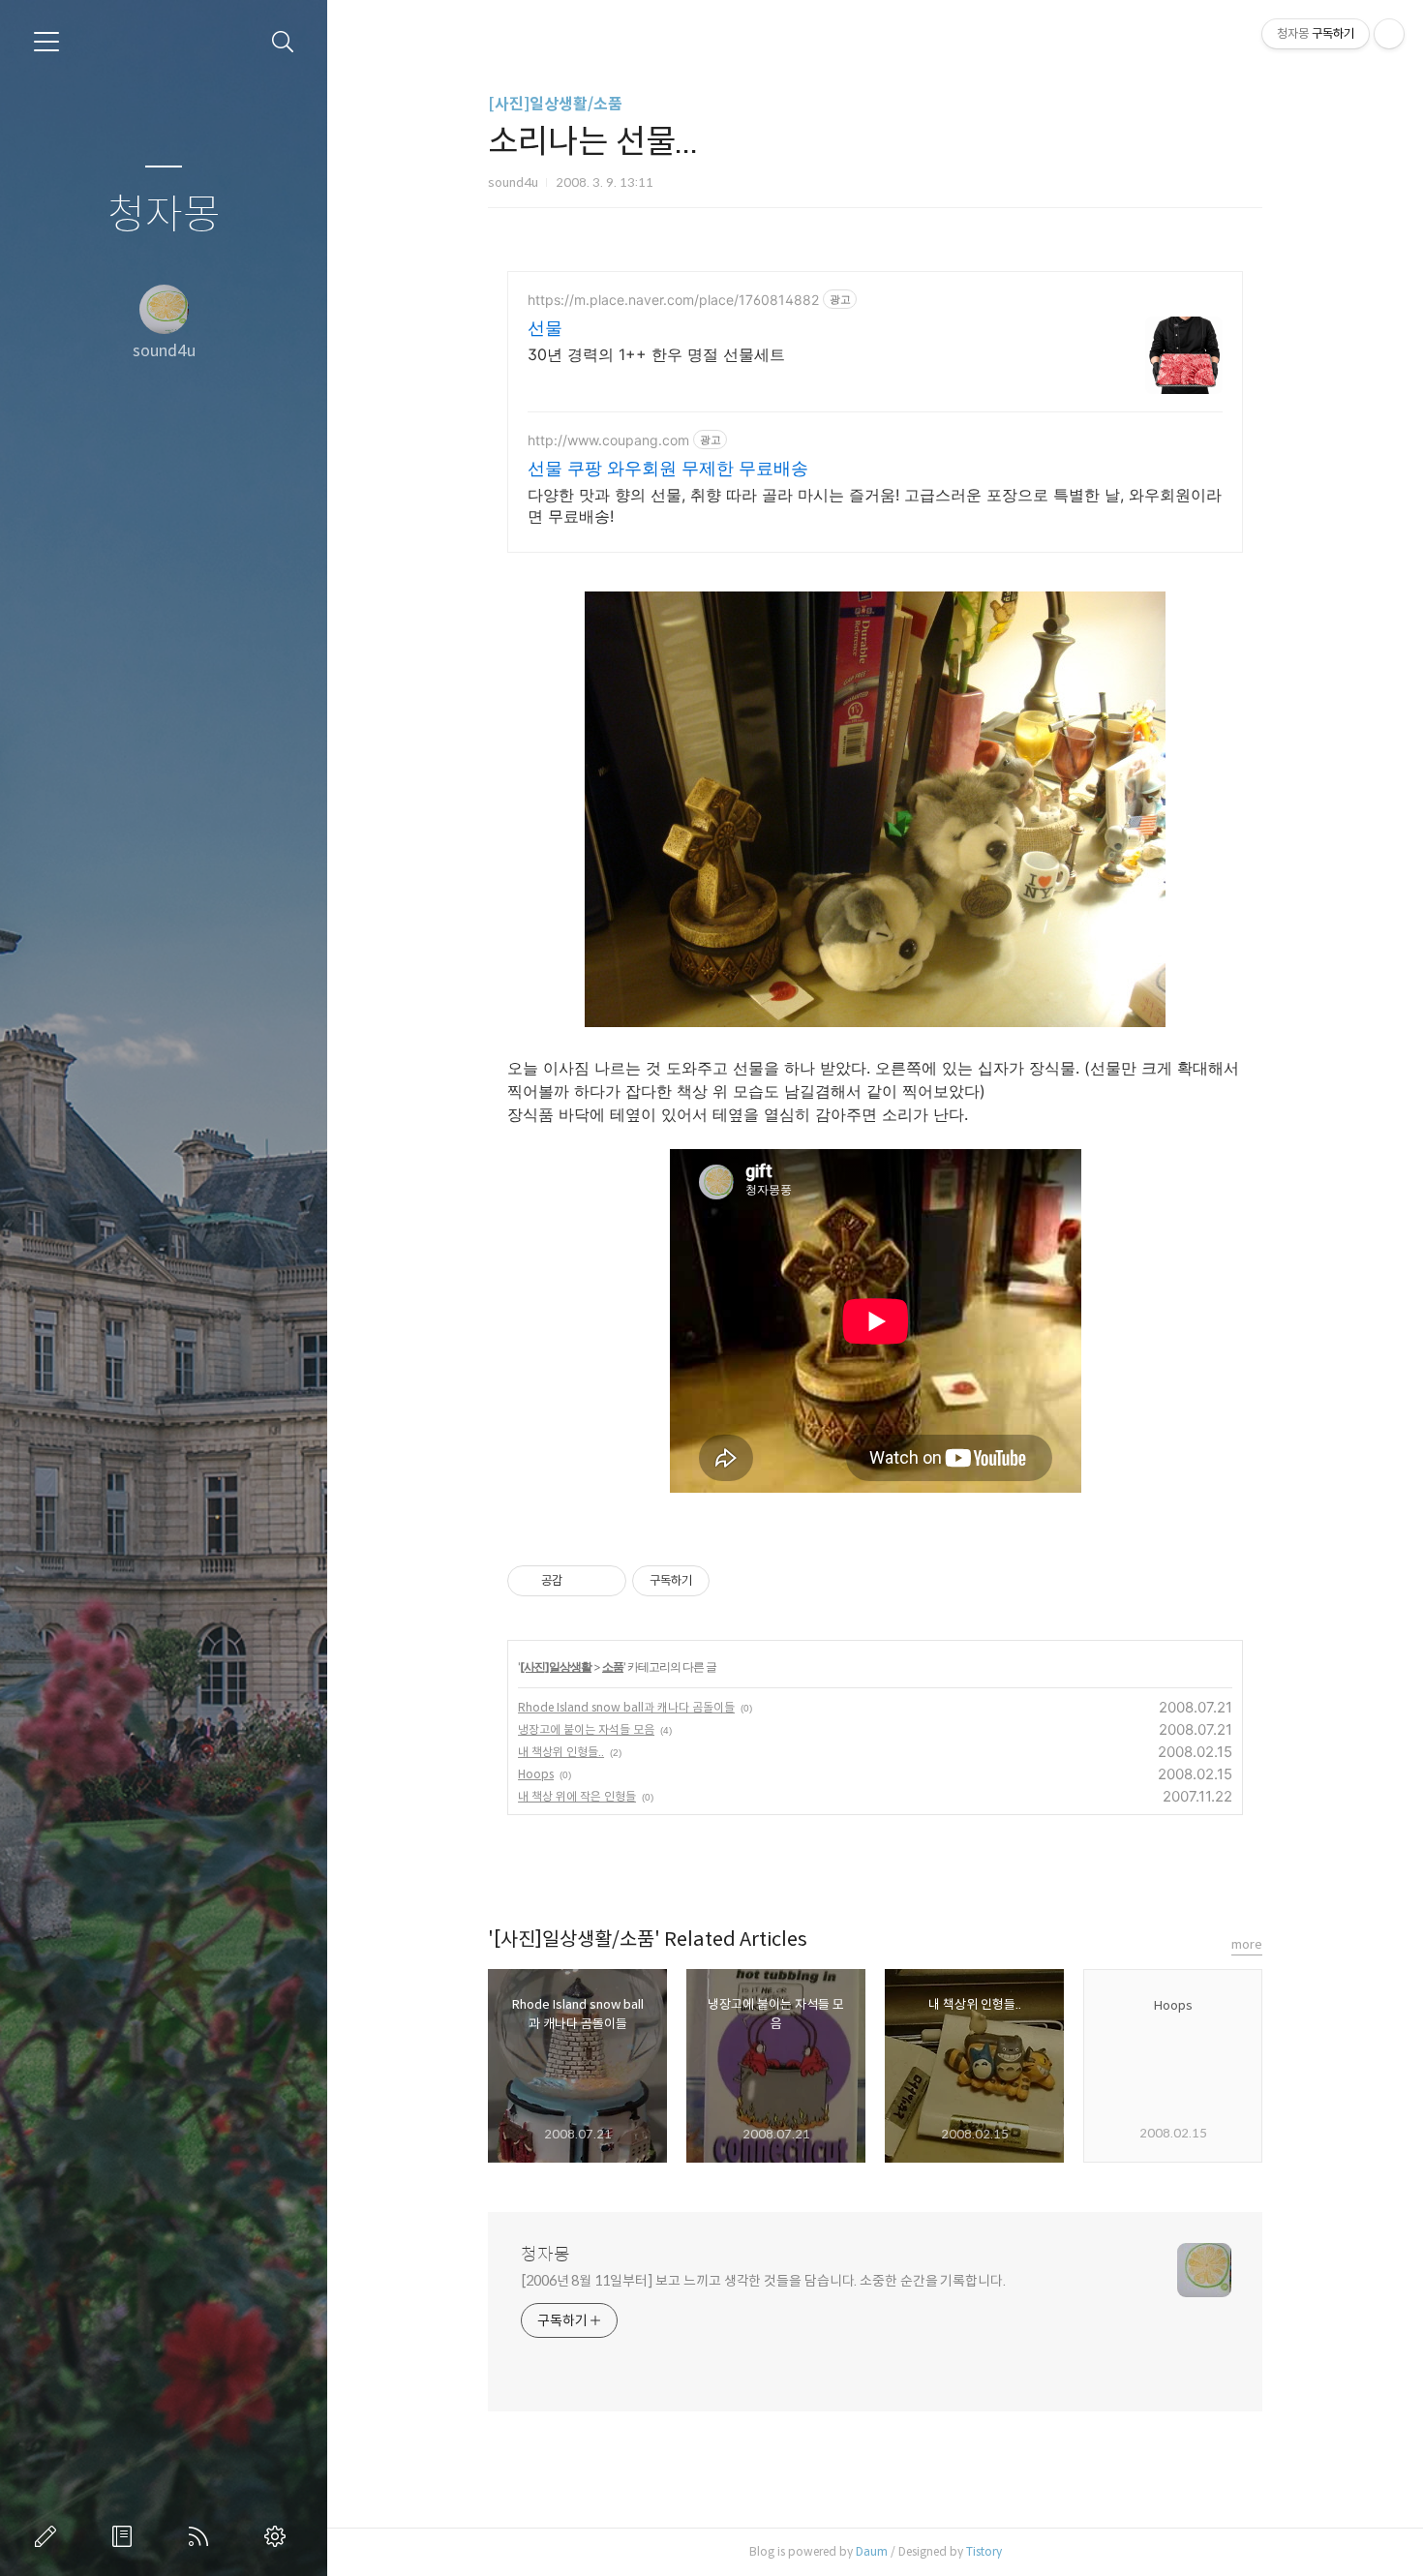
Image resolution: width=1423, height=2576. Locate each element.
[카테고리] (46, 42)
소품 (613, 1667)
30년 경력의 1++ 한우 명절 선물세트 (656, 354)
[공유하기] (580, 1581)
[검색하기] (283, 42)
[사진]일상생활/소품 (555, 104)
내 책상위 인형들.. (561, 1752)
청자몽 (164, 215)
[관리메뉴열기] (1389, 34)
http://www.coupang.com (608, 440)
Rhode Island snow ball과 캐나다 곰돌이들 (626, 1707)
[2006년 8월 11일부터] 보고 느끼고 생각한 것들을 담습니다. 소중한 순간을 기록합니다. (763, 2281)
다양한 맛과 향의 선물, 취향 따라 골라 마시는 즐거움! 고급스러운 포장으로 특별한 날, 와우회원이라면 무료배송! (875, 505)
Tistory (984, 2551)
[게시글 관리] (605, 1581)
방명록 (126, 2536)
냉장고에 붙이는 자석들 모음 (586, 1729)
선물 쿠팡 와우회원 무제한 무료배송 (668, 468)
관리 (279, 2536)
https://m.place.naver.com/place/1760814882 (673, 300)
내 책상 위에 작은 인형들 (577, 1796)
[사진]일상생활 (556, 1667)
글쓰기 (49, 2536)
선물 (545, 328)
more (1247, 1944)
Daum (872, 2551)
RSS (202, 2536)
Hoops (536, 1774)
